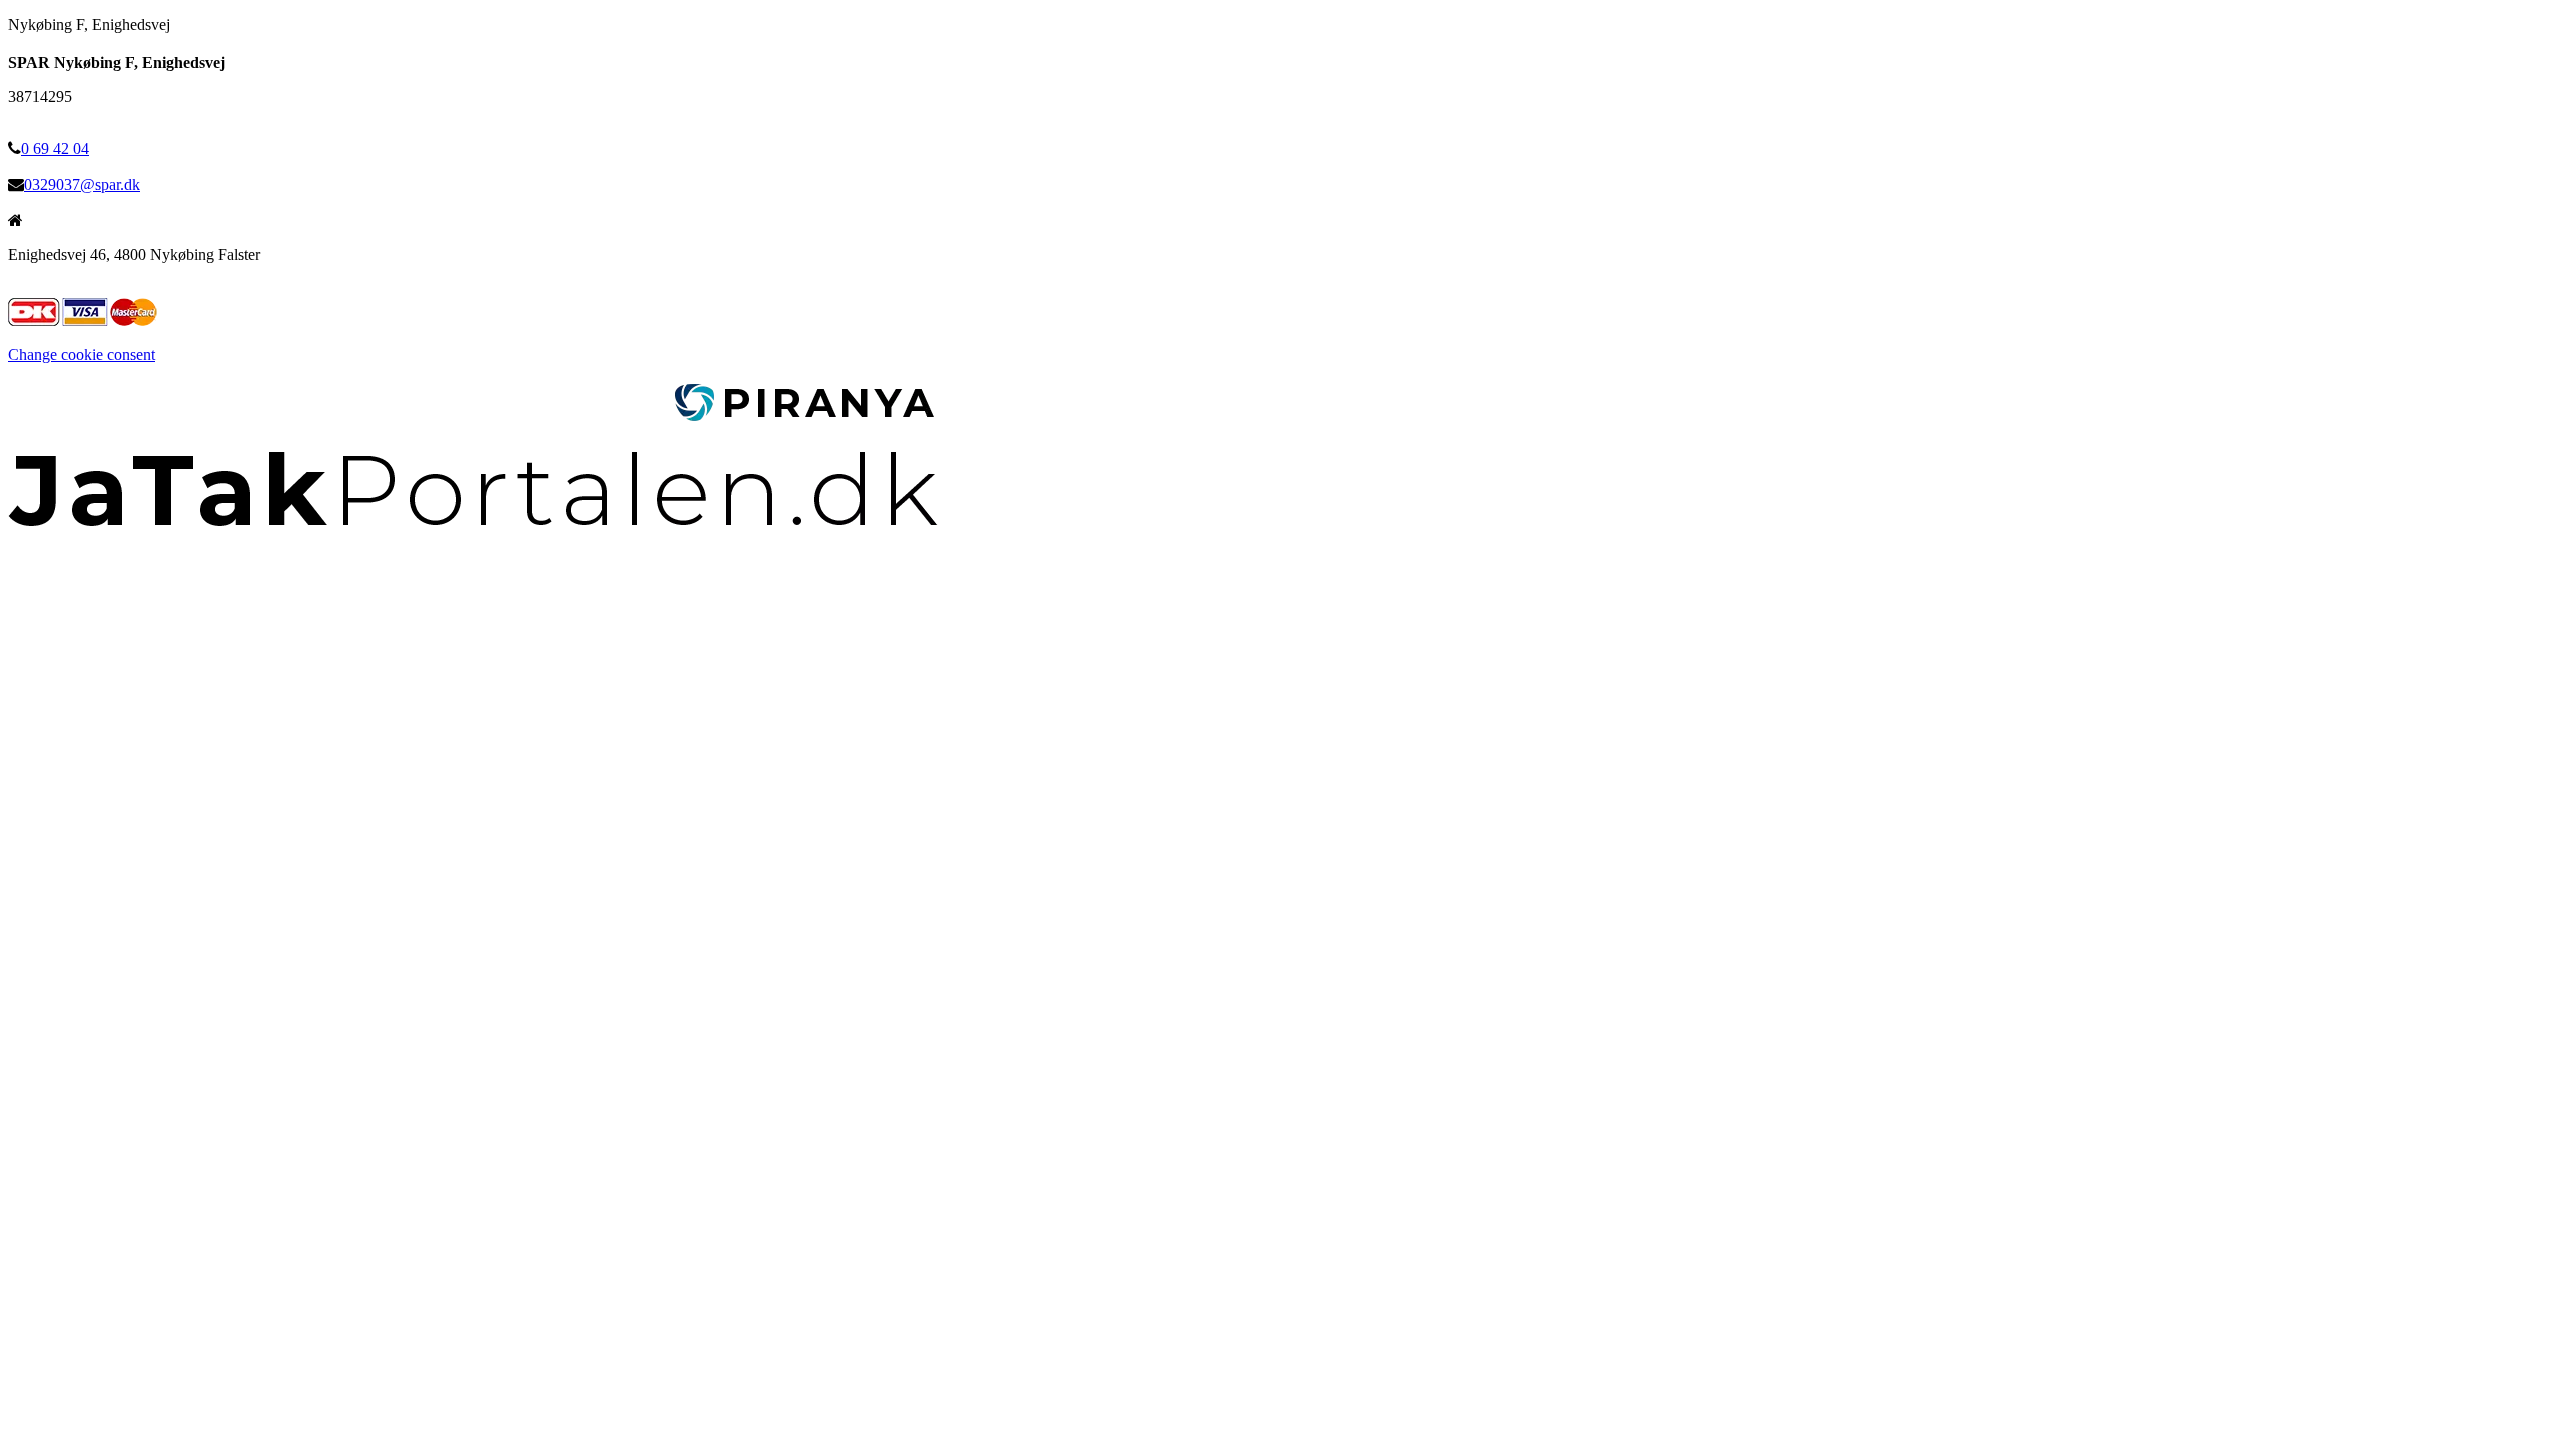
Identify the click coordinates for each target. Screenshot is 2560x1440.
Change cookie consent (81, 354)
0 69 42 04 (55, 148)
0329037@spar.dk (82, 184)
